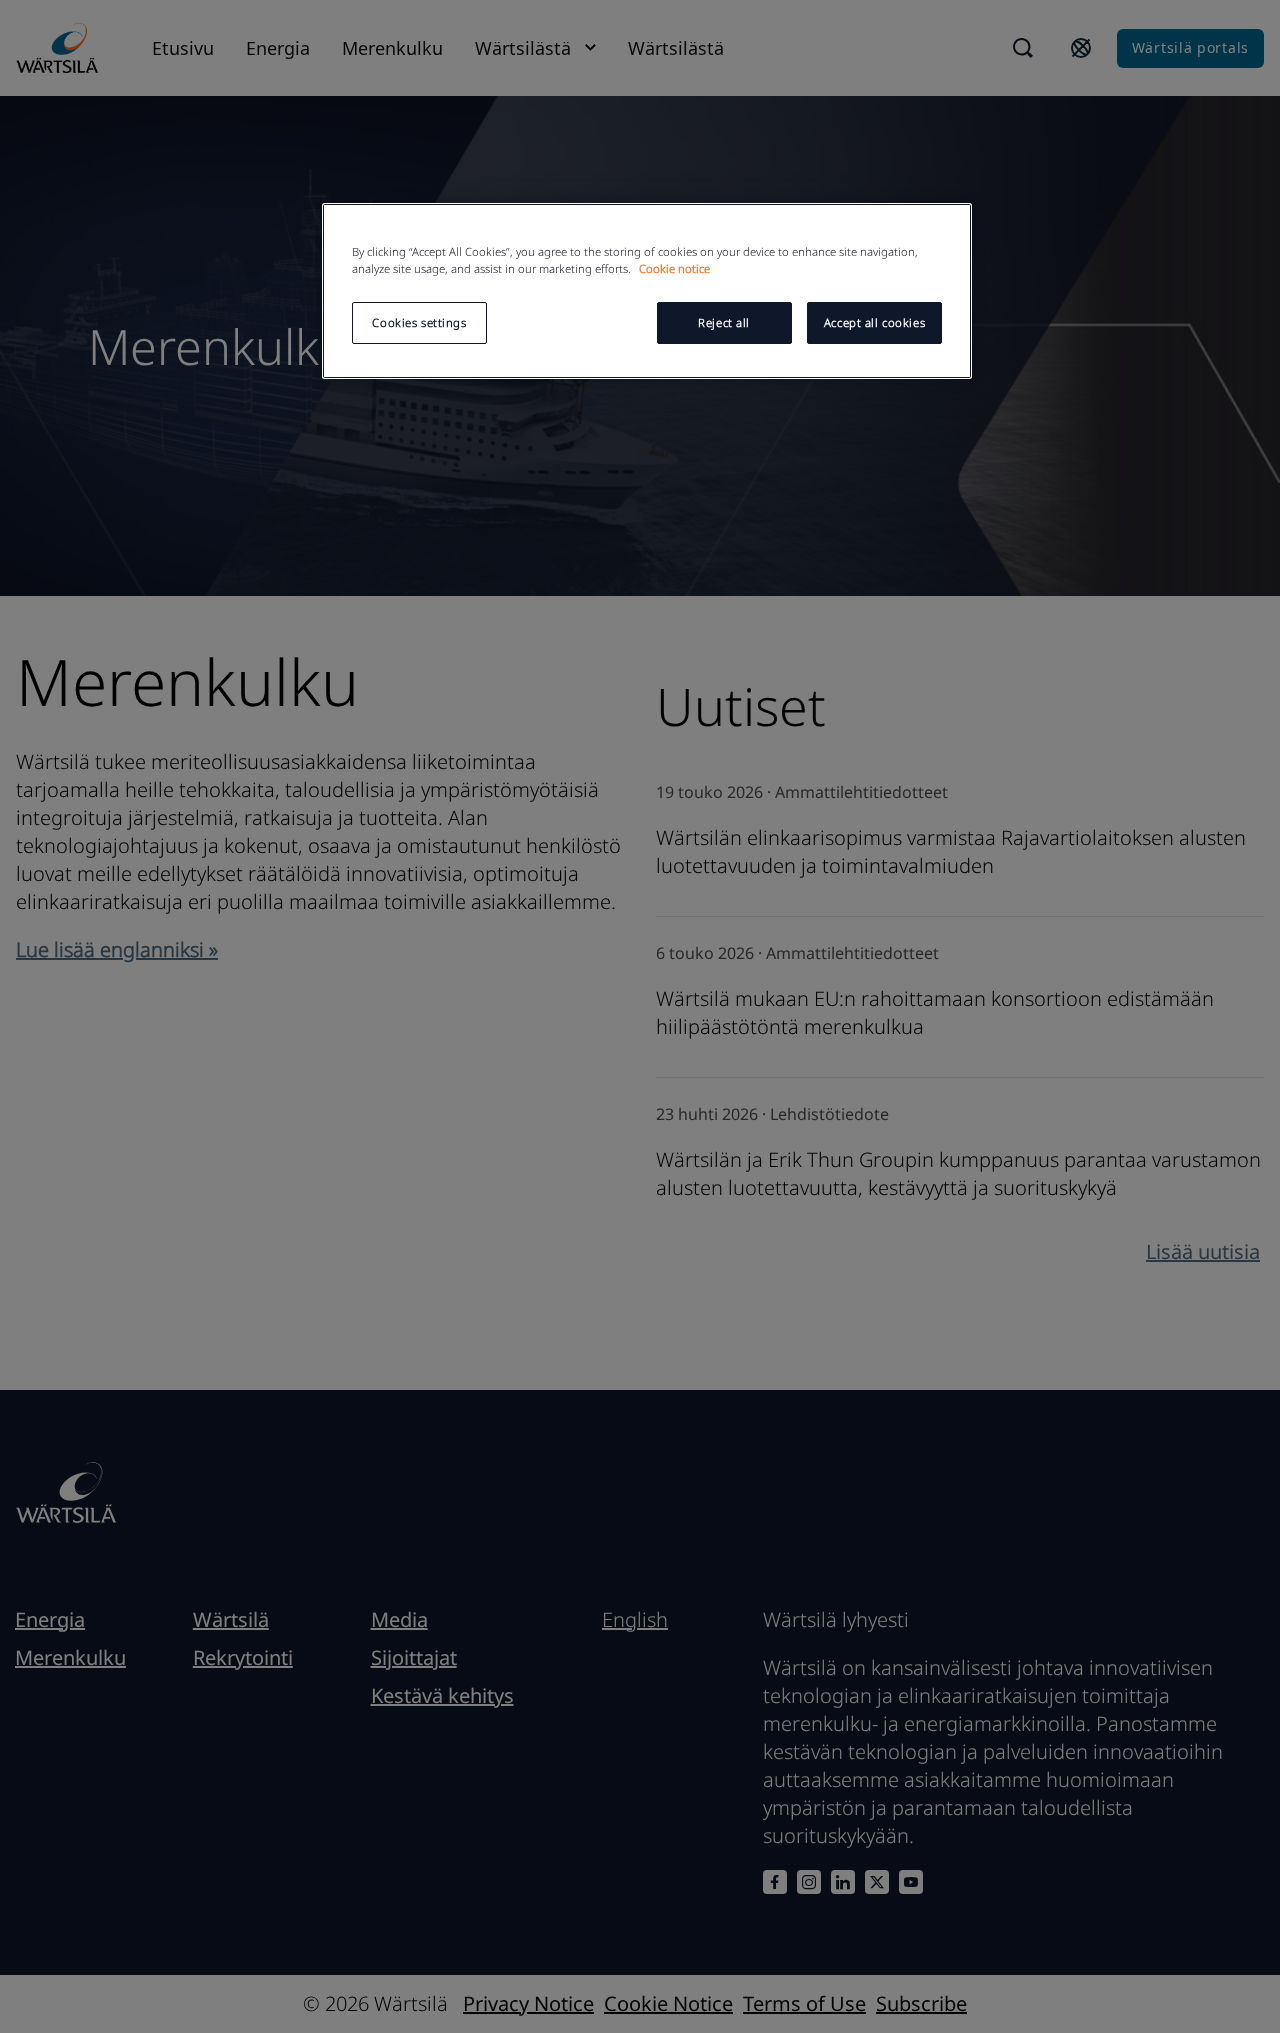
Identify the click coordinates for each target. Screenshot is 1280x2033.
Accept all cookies (874, 322)
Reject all (724, 322)
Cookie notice (674, 268)
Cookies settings (419, 322)
